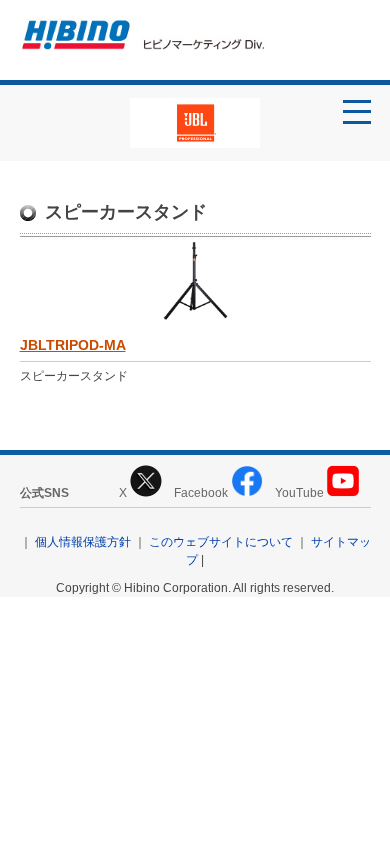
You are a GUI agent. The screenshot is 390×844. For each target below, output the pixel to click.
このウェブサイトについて (221, 542)
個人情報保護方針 (83, 542)
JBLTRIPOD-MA (73, 345)
